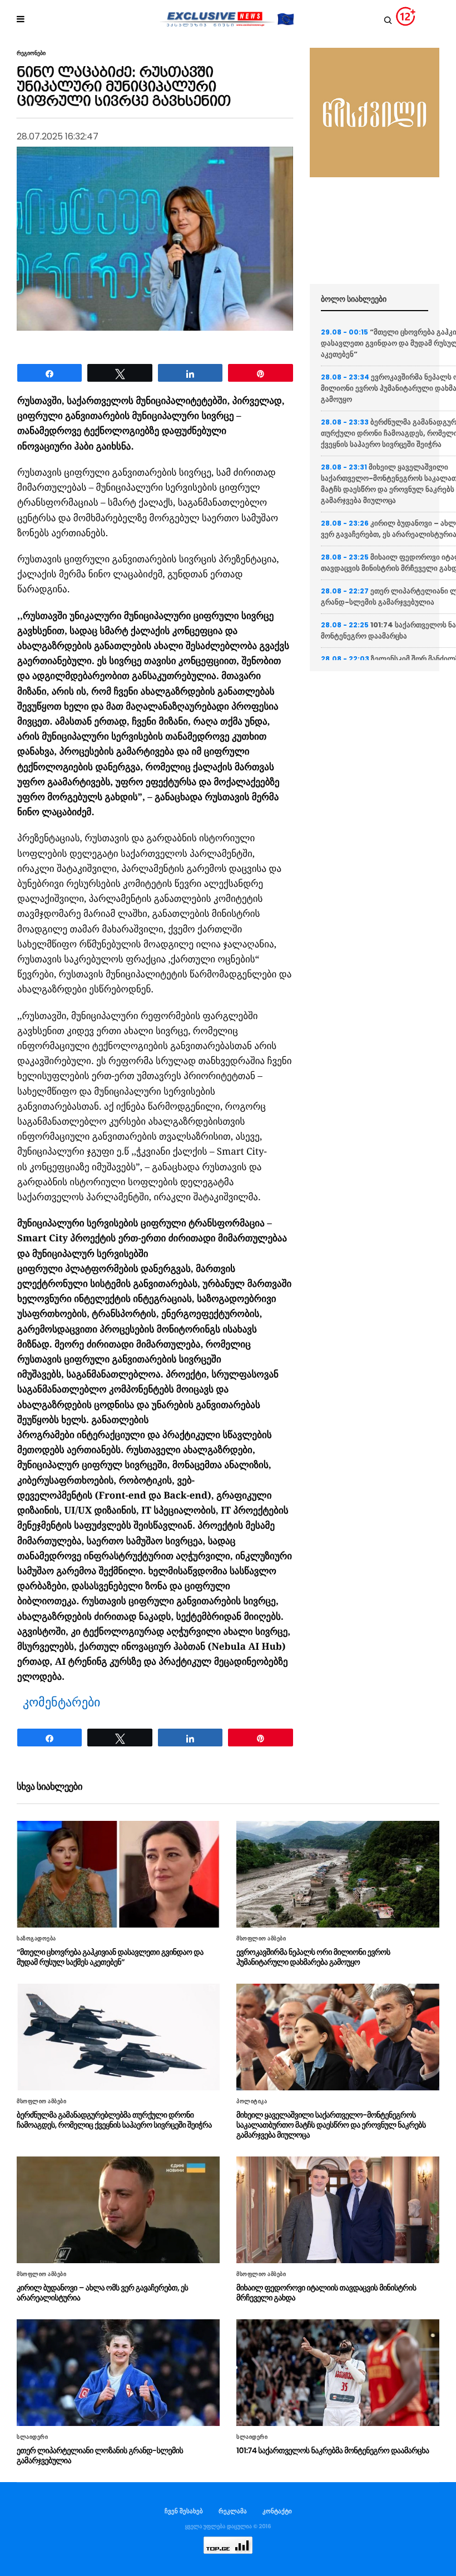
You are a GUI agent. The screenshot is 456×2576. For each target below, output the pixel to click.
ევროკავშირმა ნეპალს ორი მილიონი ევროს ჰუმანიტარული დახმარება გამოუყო (313, 1957)
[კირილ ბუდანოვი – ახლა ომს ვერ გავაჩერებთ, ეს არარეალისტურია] (118, 2210)
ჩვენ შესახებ (184, 2511)
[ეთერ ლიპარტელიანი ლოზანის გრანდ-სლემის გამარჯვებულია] (118, 2373)
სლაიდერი (32, 2437)
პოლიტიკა (252, 2101)
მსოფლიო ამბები (261, 1939)
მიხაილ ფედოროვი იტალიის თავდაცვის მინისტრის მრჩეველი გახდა (326, 2293)
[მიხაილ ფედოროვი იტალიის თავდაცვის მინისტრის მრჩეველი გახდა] (338, 2210)
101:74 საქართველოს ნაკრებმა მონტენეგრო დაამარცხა (333, 2450)
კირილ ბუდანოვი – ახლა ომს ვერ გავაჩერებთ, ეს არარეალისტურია (102, 2293)
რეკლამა (233, 2511)
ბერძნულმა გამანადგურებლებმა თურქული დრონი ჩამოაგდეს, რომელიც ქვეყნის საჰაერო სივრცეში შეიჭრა (114, 2120)
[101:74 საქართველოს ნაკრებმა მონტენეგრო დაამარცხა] (338, 2373)
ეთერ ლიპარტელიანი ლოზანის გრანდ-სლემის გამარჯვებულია (100, 2455)
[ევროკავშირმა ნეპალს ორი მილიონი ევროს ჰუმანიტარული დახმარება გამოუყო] (338, 1874)
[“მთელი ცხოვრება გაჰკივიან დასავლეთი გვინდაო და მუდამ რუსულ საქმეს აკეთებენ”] (118, 1874)
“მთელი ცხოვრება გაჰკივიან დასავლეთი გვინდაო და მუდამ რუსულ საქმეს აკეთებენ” (110, 1957)
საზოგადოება (36, 1939)
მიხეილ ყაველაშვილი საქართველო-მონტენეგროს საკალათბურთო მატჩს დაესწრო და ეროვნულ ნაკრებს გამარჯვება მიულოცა (331, 2125)
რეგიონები (31, 53)
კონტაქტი (277, 2511)
